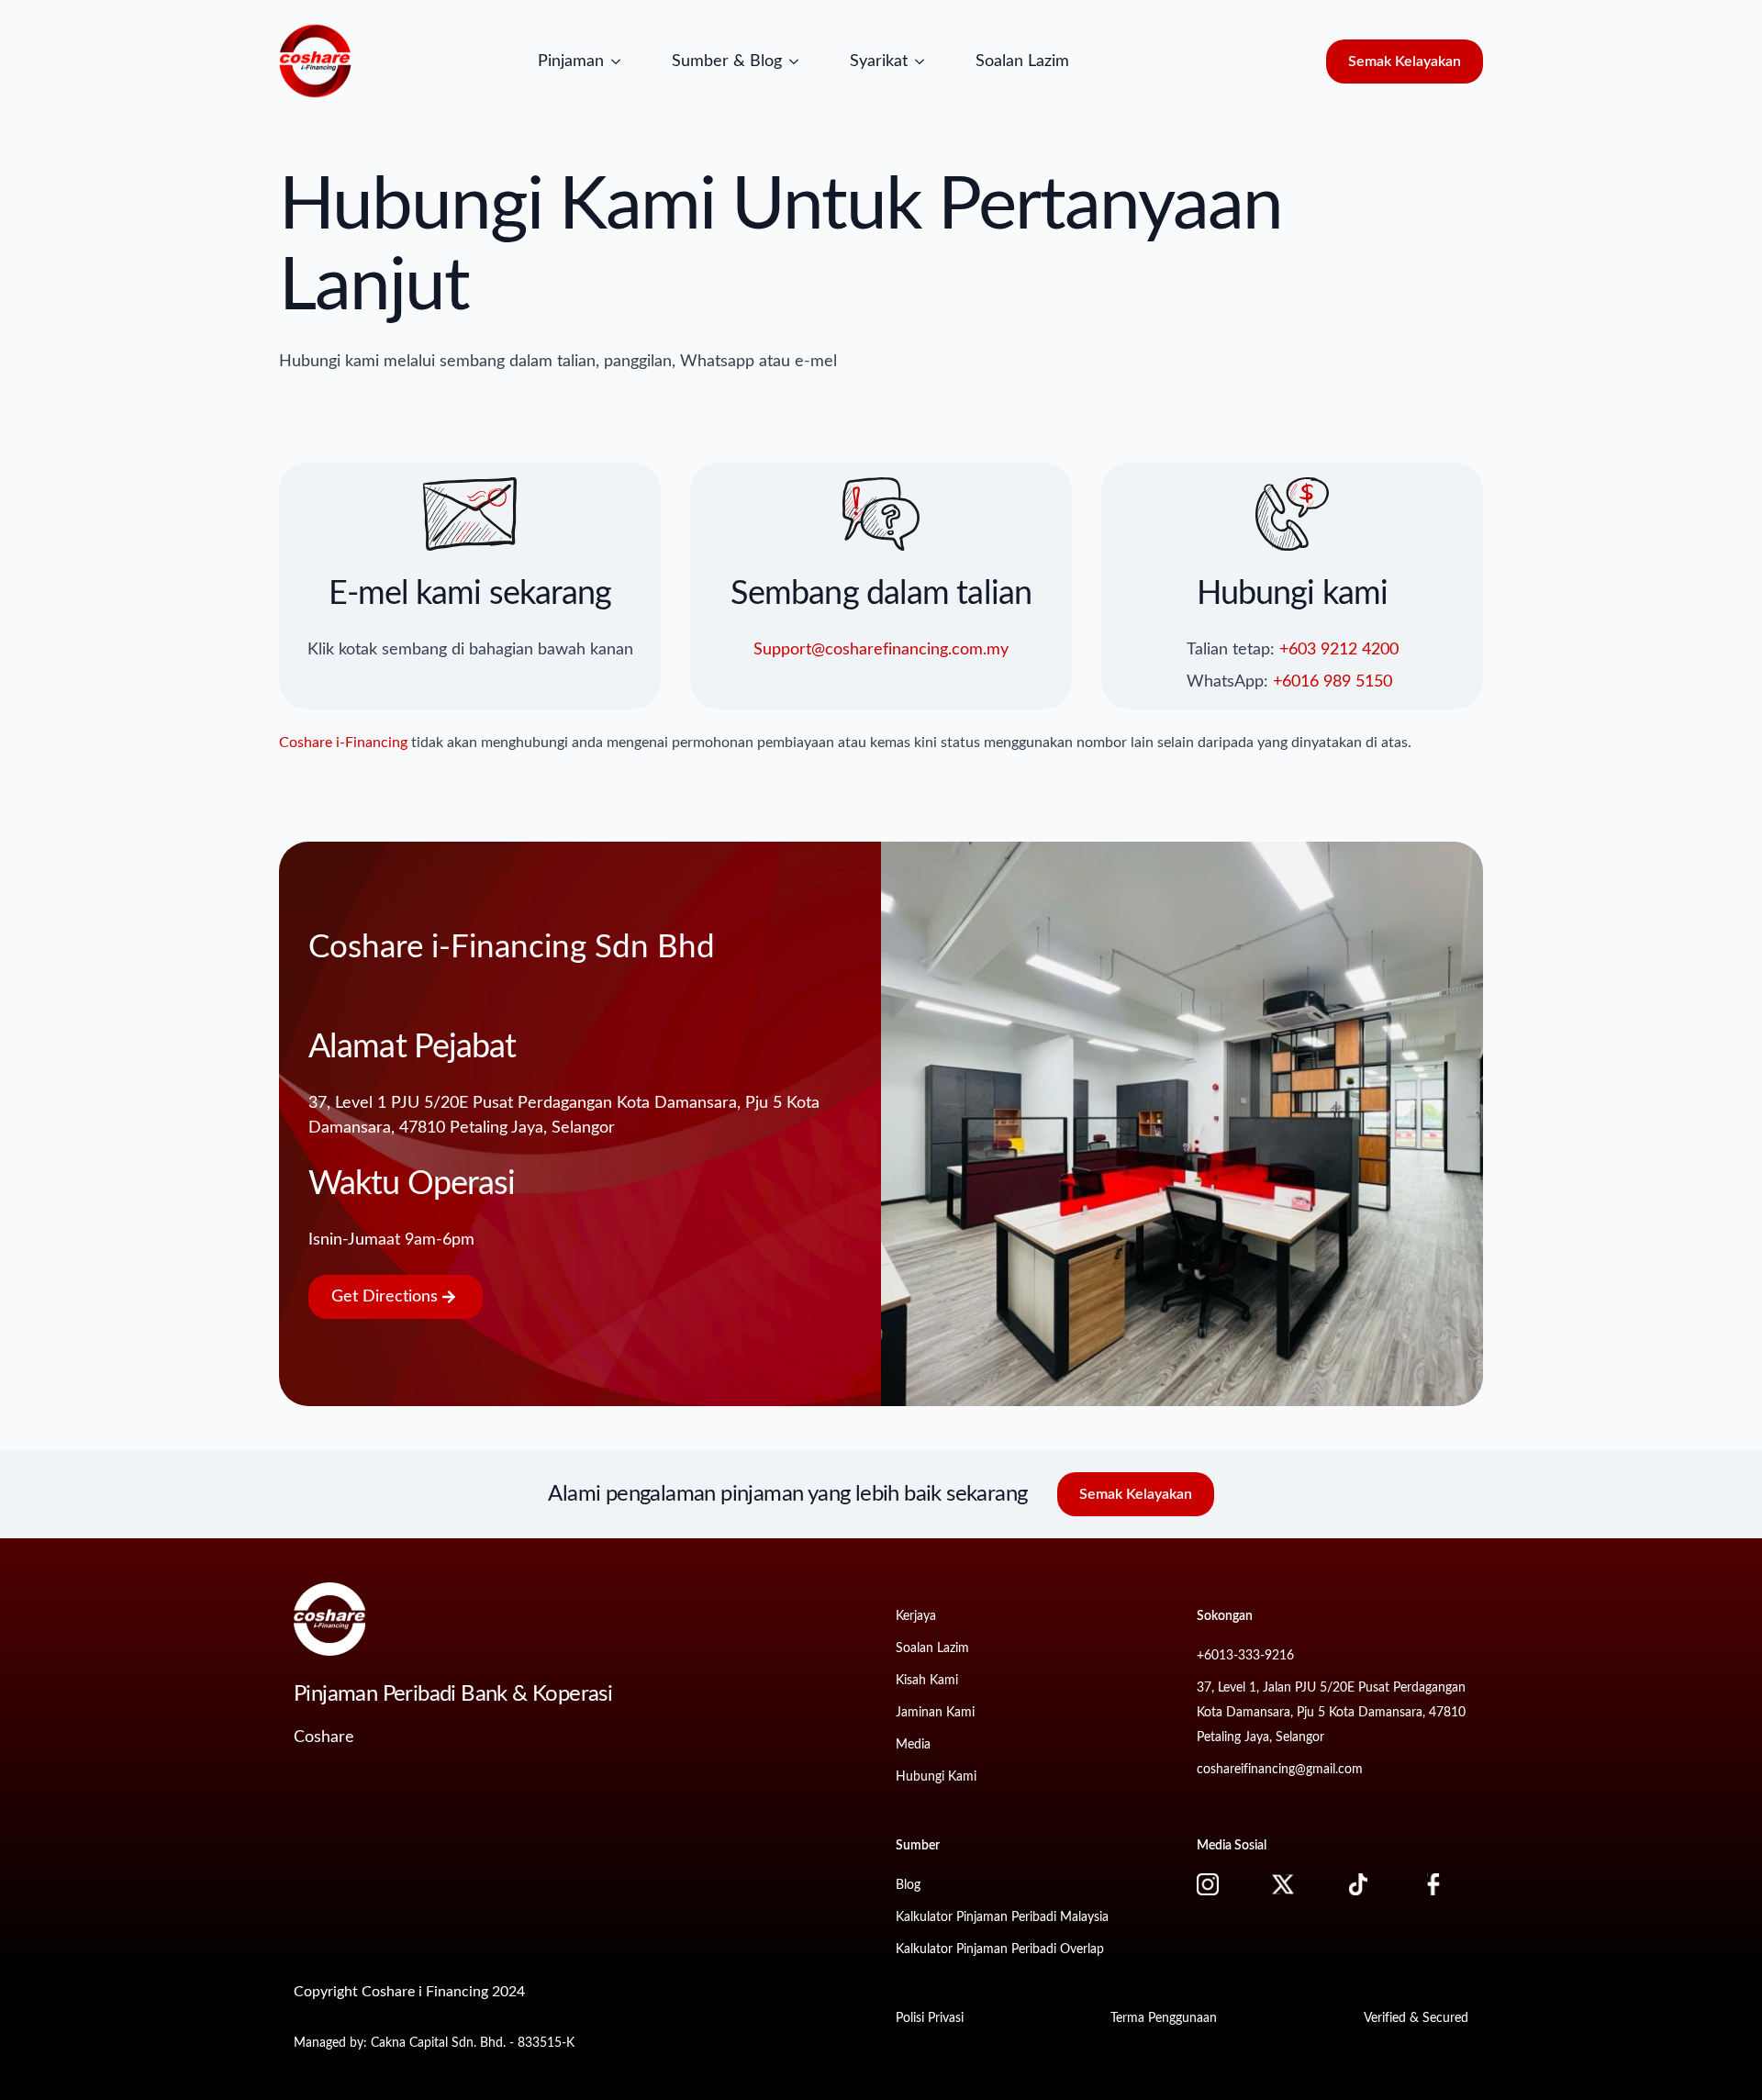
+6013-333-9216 (1245, 1656)
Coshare (324, 1737)
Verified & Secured (1416, 2018)
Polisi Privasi (930, 2018)
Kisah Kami (927, 1681)
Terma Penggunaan (1164, 2018)
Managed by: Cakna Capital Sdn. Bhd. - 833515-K (434, 2043)
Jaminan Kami (935, 1713)
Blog (908, 1885)
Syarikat (879, 61)
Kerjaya (916, 1616)
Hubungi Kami (936, 1777)
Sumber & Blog (727, 61)
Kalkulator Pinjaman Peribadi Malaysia (1002, 1917)
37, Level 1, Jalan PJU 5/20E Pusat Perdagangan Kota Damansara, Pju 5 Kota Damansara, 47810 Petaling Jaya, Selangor (1331, 1713)
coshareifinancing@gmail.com (1280, 1770)
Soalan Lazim (1022, 61)
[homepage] (316, 61)
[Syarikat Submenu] (925, 61)
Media (913, 1745)
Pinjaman (571, 61)
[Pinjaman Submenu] (621, 61)
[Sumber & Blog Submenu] (799, 61)
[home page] (329, 1619)
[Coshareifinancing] (1220, 1884)
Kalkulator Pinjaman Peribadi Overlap (1000, 1949)
